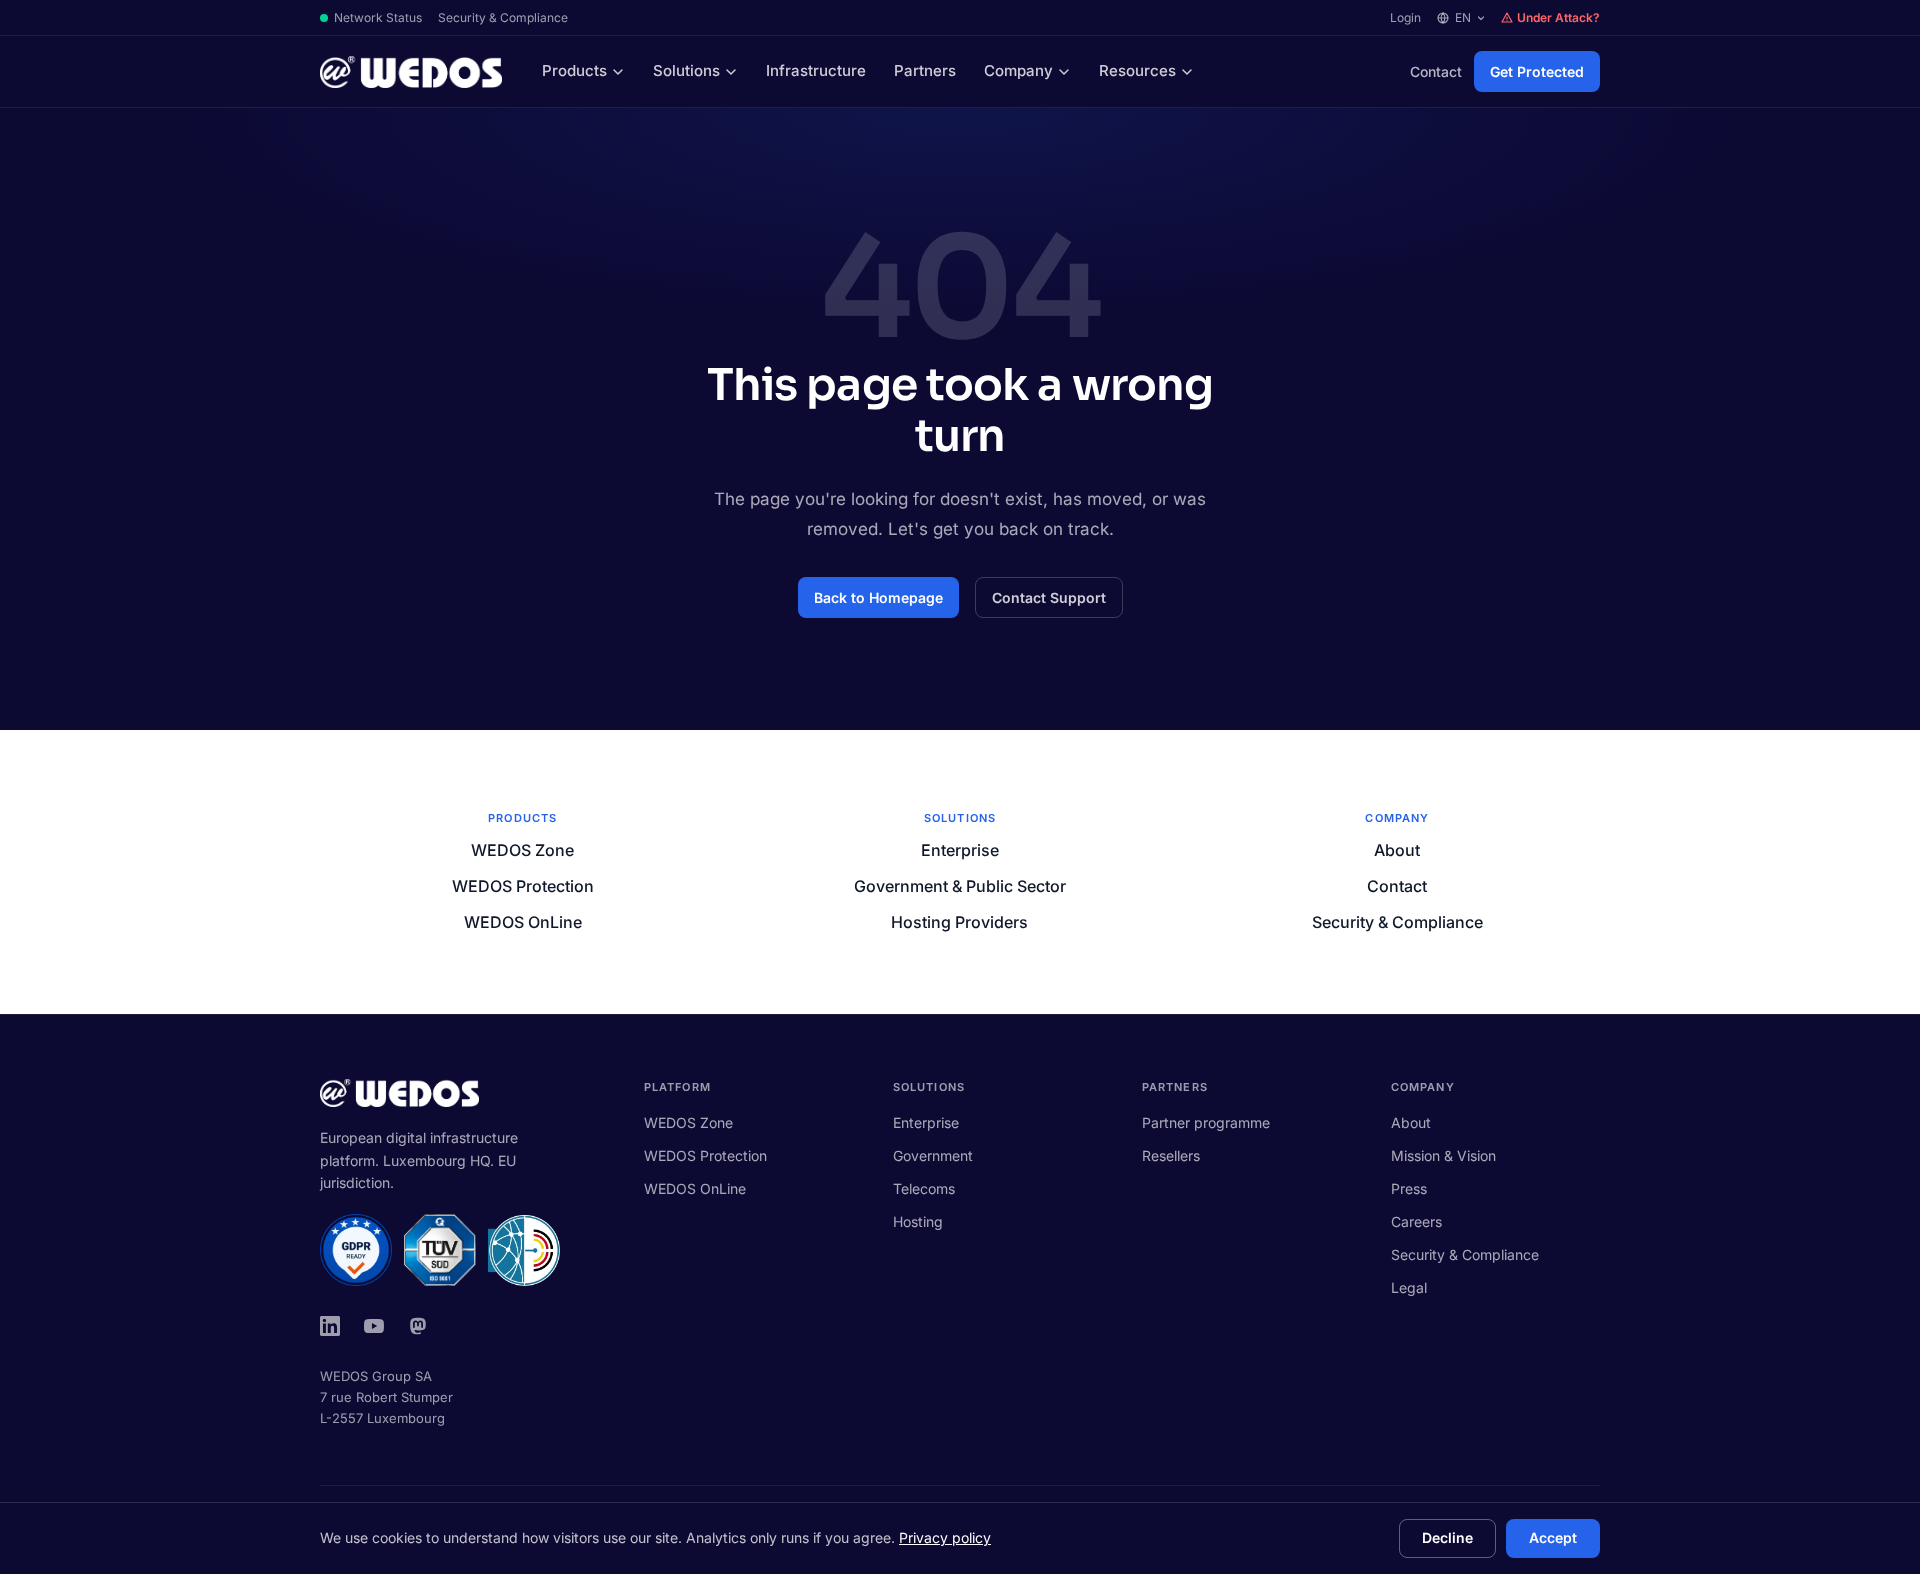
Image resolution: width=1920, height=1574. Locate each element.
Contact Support (1049, 597)
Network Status (378, 17)
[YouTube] (374, 1326)
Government (933, 1155)
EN (1463, 17)
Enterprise (960, 850)
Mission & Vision (1443, 1155)
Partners (925, 70)
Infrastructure (816, 70)
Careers (1416, 1221)
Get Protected (1537, 71)
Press (1409, 1188)
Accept (1553, 1537)
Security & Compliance (503, 17)
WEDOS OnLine (523, 922)
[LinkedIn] (330, 1326)
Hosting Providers (959, 922)
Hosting (918, 1221)
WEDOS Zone (522, 850)
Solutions (686, 70)
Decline (1447, 1537)
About (1397, 850)
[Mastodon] (418, 1326)
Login (1405, 17)
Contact (1436, 71)
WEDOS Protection (523, 886)
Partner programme (1206, 1122)
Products (574, 70)
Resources (1137, 70)
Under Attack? (1558, 17)
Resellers (1171, 1155)
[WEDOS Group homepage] (411, 72)
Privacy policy (945, 1537)
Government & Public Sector (960, 886)
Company (1018, 70)
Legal (1409, 1287)
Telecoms (924, 1188)
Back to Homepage (878, 597)
